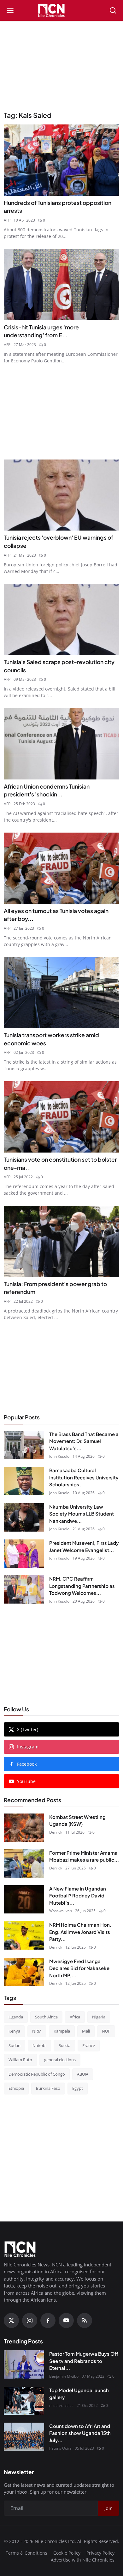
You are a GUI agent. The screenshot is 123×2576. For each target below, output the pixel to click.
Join (61, 1324)
